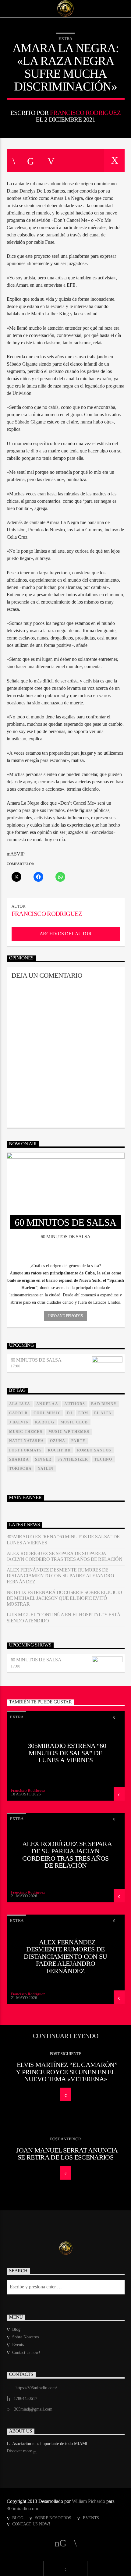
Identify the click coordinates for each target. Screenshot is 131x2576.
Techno (103, 1459)
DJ (70, 1413)
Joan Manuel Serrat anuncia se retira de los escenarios (67, 2154)
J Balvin (19, 1422)
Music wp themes (69, 1432)
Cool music (47, 1413)
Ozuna (58, 1441)
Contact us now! (26, 2353)
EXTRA (65, 39)
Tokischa (21, 1469)
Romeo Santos (94, 1450)
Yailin (46, 1469)
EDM (83, 1413)
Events (18, 2345)
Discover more (20, 2451)
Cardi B (18, 1413)
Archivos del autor (65, 934)
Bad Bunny (104, 1404)
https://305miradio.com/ (36, 2388)
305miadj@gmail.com (33, 2409)
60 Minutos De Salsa (36, 1360)
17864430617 (25, 2399)
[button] (66, 1266)
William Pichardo (89, 2501)
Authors (75, 1404)
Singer (43, 1459)
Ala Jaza (20, 1404)
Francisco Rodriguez (85, 113)
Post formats (25, 1450)
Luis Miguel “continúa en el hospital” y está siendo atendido (64, 1618)
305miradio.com (22, 2509)
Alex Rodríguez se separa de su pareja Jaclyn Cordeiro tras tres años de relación (65, 1556)
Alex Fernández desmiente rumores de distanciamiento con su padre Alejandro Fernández (60, 1576)
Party (78, 1441)
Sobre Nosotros (25, 2337)
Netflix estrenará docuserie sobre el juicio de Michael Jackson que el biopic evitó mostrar (64, 1598)
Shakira (19, 1459)
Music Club (74, 1422)
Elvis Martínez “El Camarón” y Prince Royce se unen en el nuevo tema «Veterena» (67, 2072)
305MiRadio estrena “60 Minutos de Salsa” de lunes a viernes (63, 1540)
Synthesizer (73, 1459)
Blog (16, 2329)
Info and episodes (65, 1316)
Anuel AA (47, 1404)
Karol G (45, 1422)
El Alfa (103, 1413)
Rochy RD (59, 1450)
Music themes (26, 1432)
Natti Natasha (27, 1441)
